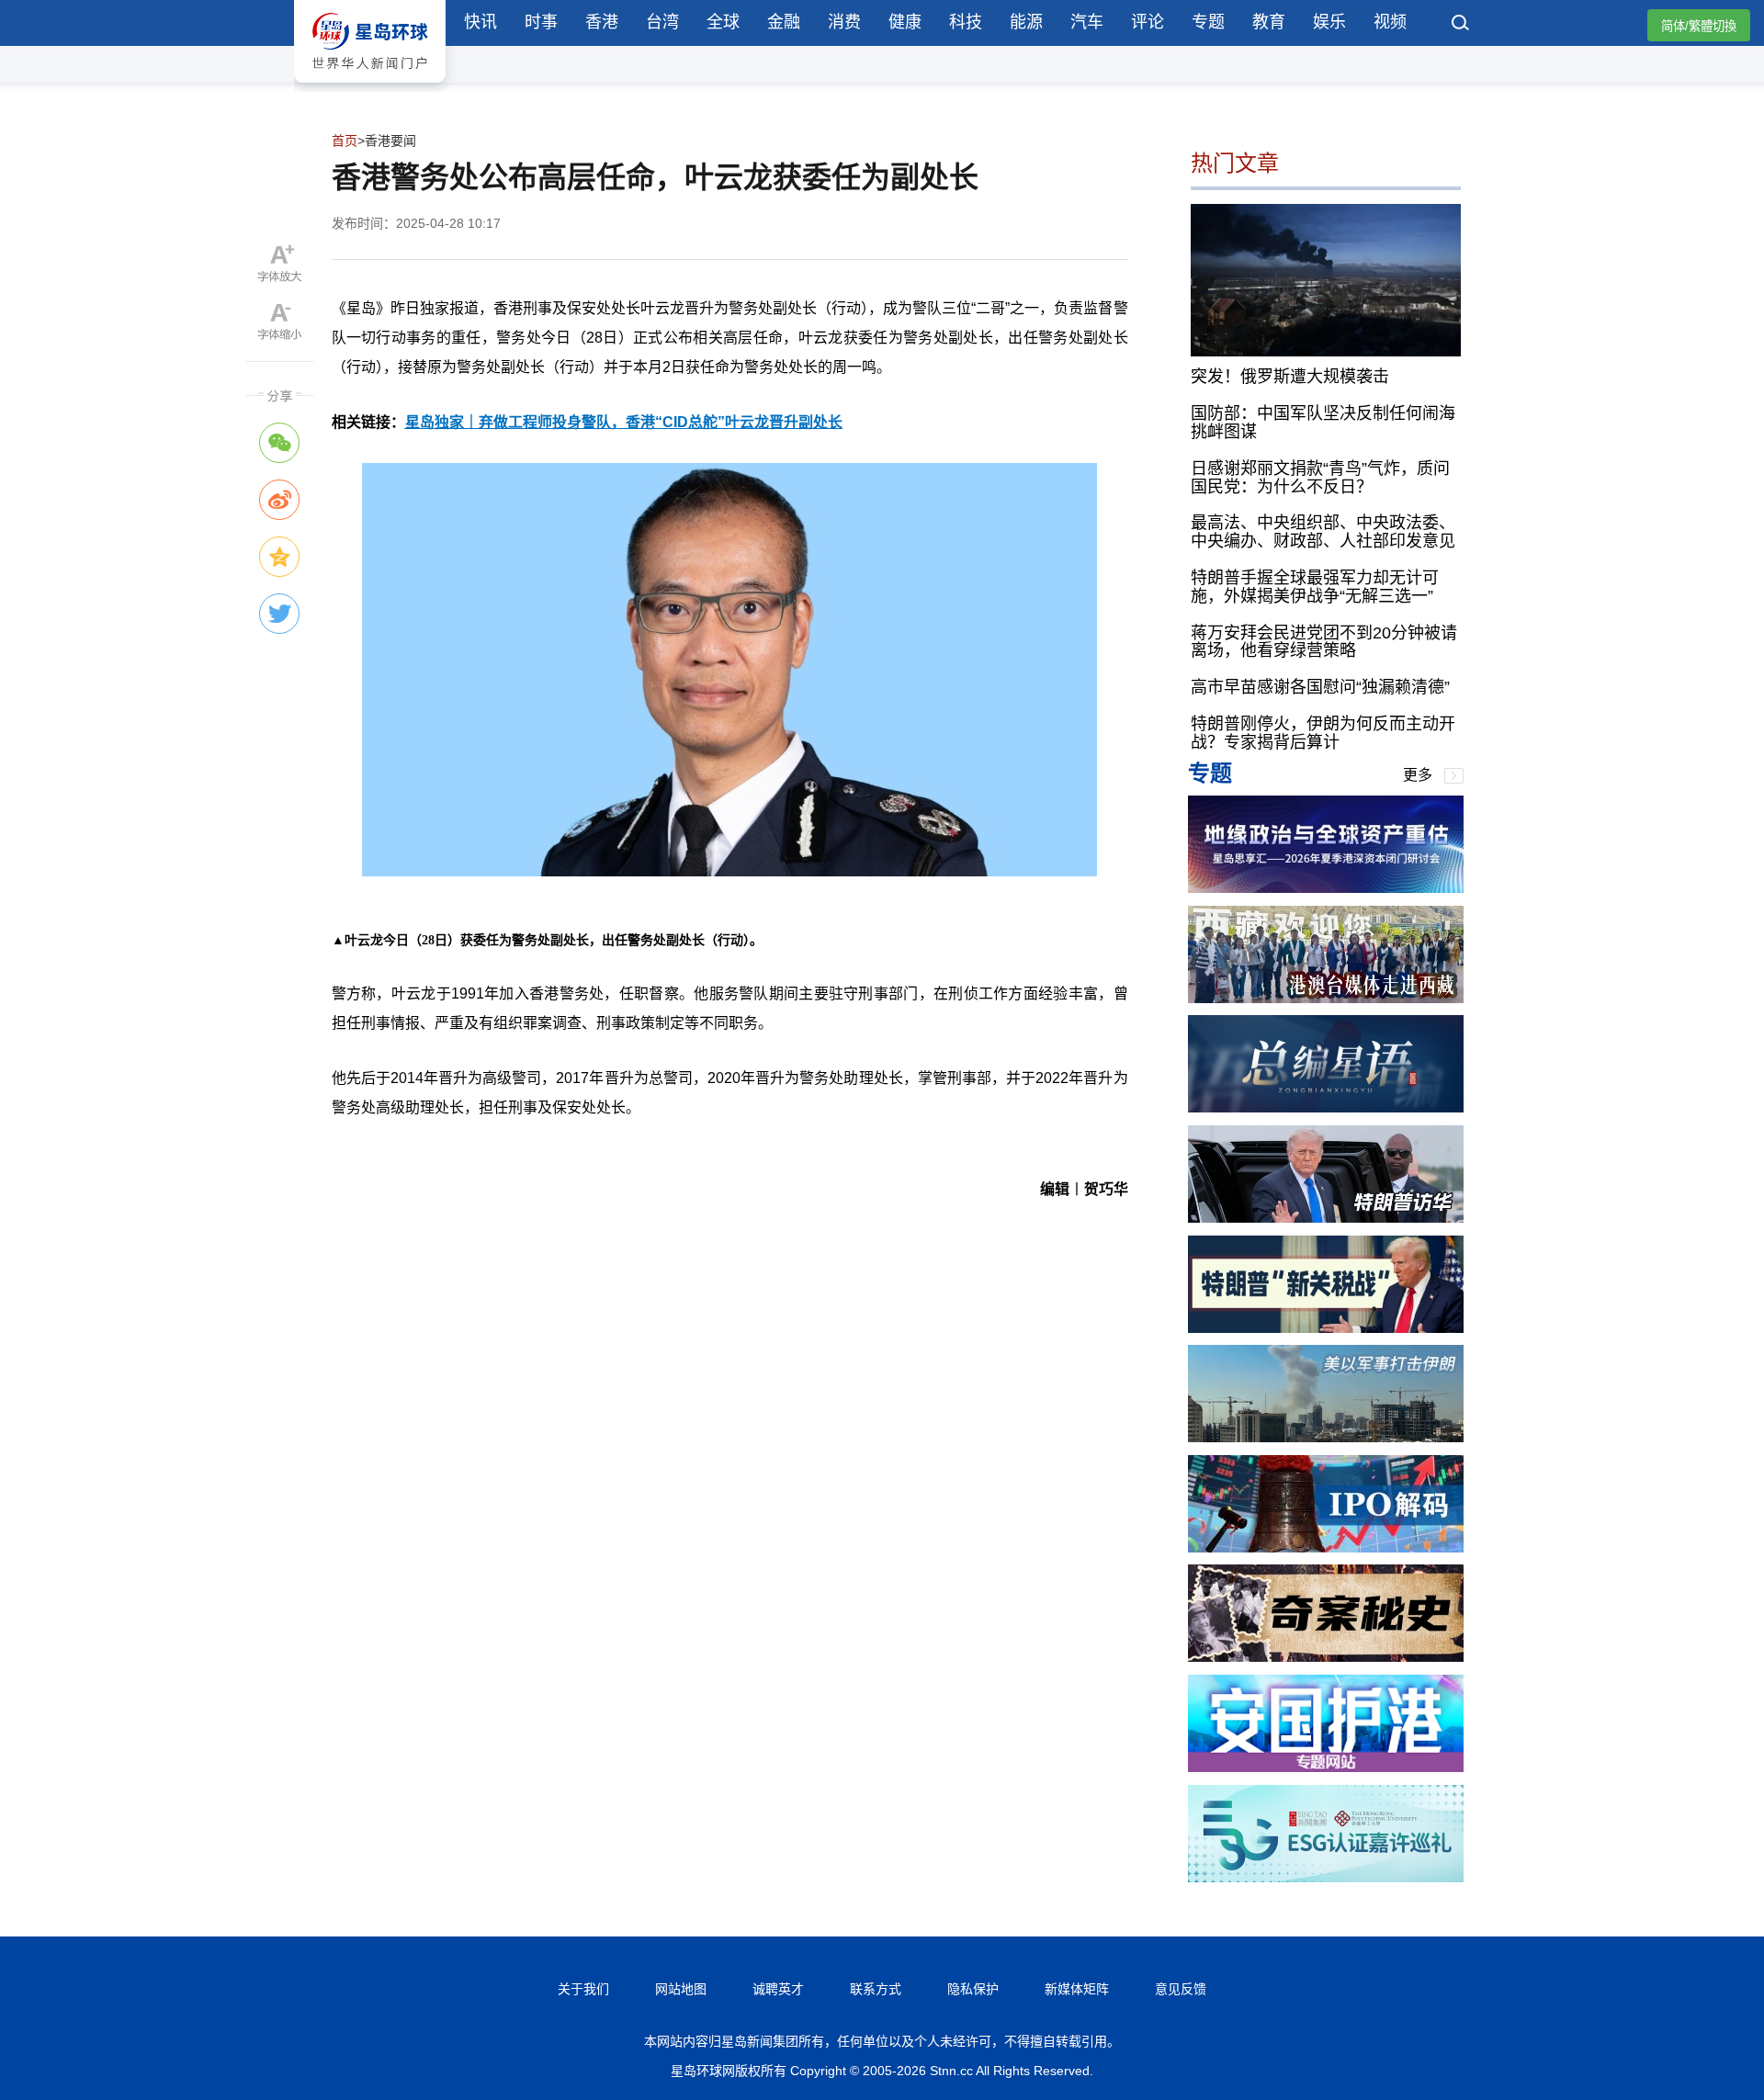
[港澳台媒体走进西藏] (1326, 998)
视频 (1390, 22)
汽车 (1087, 22)
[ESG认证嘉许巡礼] (1326, 1877)
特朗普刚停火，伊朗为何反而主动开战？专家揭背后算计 (1323, 733)
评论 (1148, 22)
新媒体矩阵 (1077, 1989)
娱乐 (1329, 22)
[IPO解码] (1326, 1547)
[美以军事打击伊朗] (1326, 1437)
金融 (784, 22)
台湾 (662, 22)
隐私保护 (973, 1989)
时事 (541, 22)
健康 (905, 22)
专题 (1208, 22)
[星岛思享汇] (1326, 888)
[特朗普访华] (1326, 1218)
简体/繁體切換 (1699, 26)
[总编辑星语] (1326, 1107)
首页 (345, 141)
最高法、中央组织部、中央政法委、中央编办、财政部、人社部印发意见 (1323, 532)
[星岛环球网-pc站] (370, 87)
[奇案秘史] (1326, 1657)
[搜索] (1461, 25)
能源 (1026, 22)
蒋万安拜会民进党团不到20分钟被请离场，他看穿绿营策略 (1324, 642)
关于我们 (583, 1989)
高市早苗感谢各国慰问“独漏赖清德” (1320, 687)
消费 (844, 22)
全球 (723, 22)
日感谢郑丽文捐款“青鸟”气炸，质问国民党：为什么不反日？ (1320, 478)
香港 (602, 22)
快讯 (481, 22)
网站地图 (681, 1989)
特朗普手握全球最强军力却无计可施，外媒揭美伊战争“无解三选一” (1315, 587)
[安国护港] (1326, 1767)
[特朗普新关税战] (1326, 1328)
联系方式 (876, 1989)
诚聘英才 (778, 1989)
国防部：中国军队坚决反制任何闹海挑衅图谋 (1323, 423)
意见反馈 (1181, 1989)
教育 (1269, 22)
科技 (966, 22)
